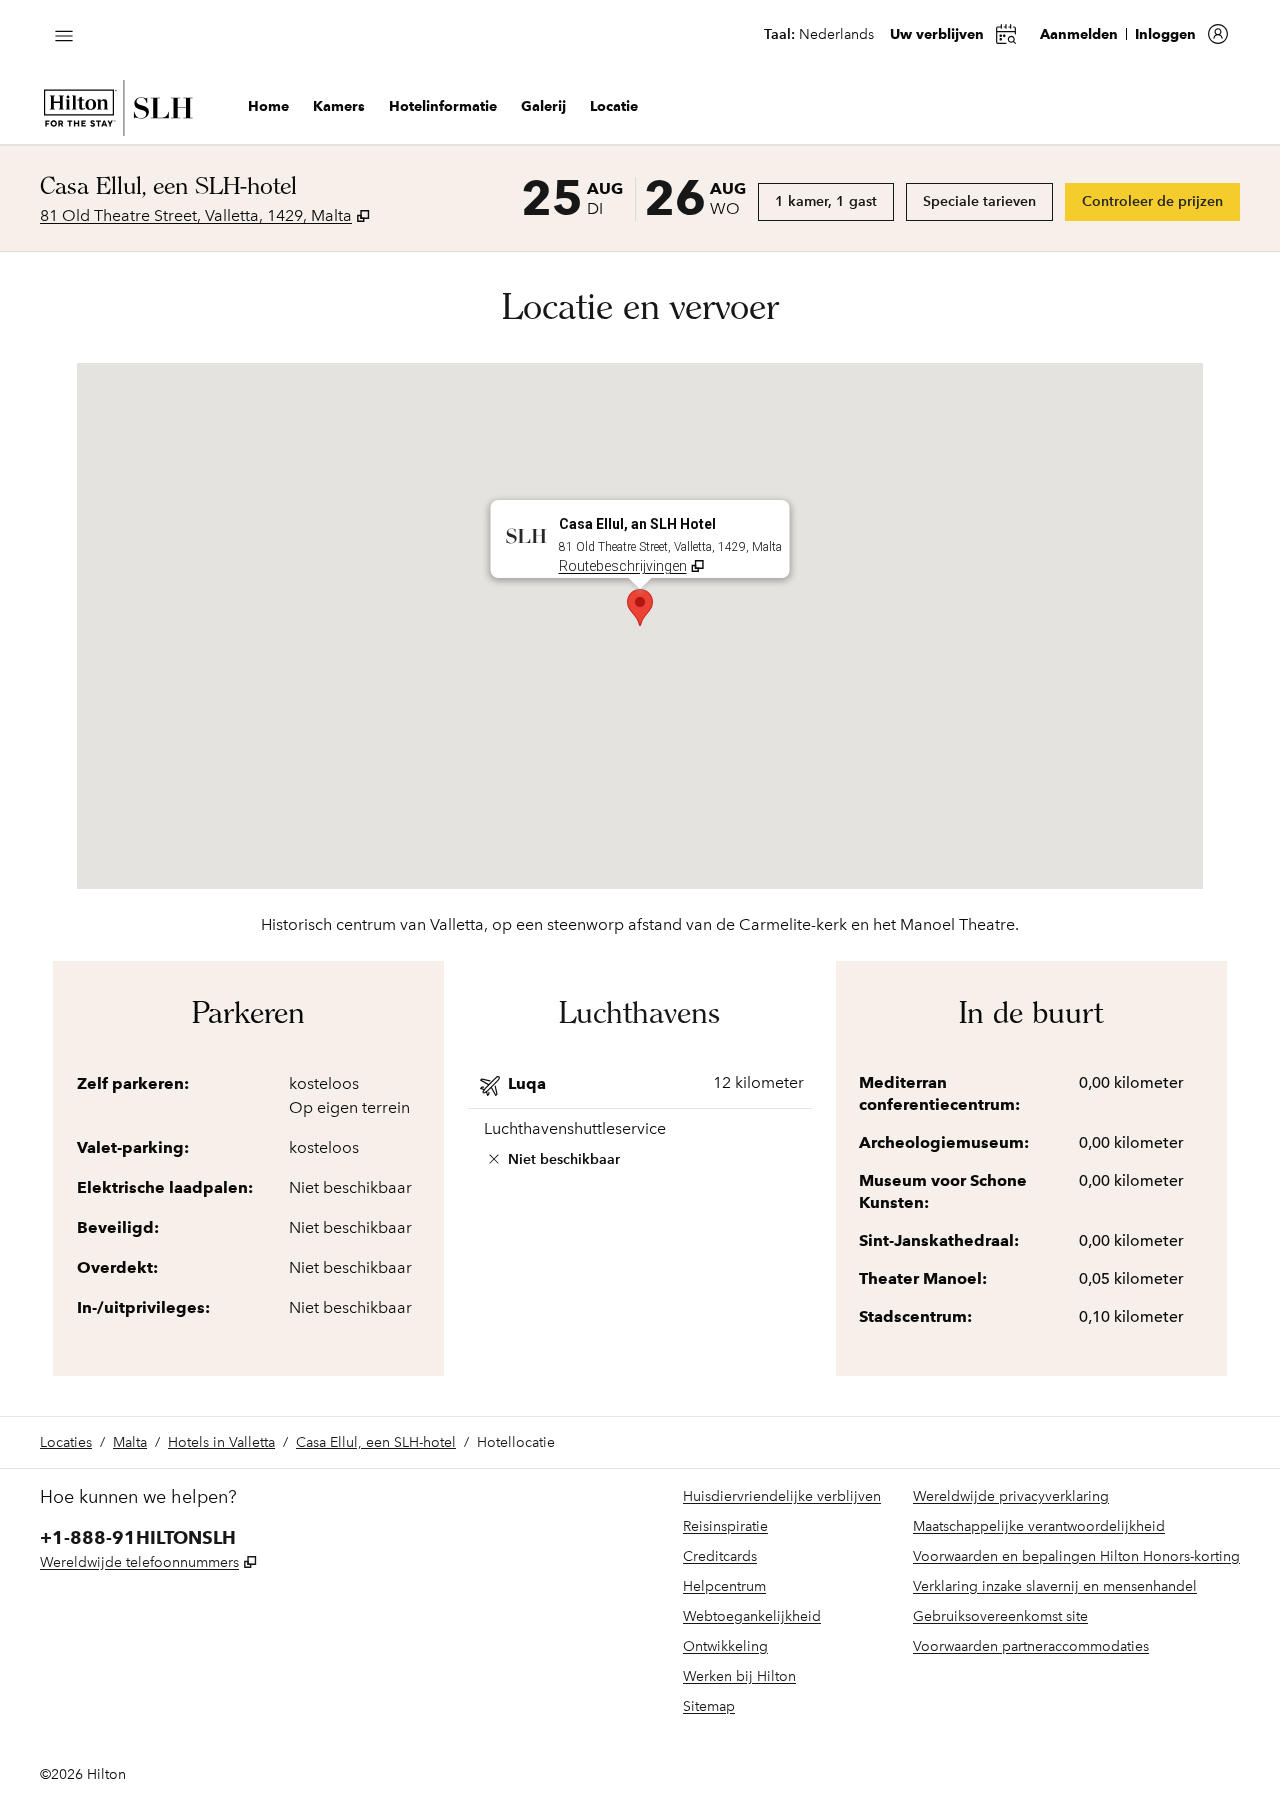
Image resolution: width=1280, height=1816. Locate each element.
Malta (130, 1442)
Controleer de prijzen (1161, 201)
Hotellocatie (516, 1442)
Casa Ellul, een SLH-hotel (376, 1442)
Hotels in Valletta (221, 1442)
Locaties (66, 1442)
